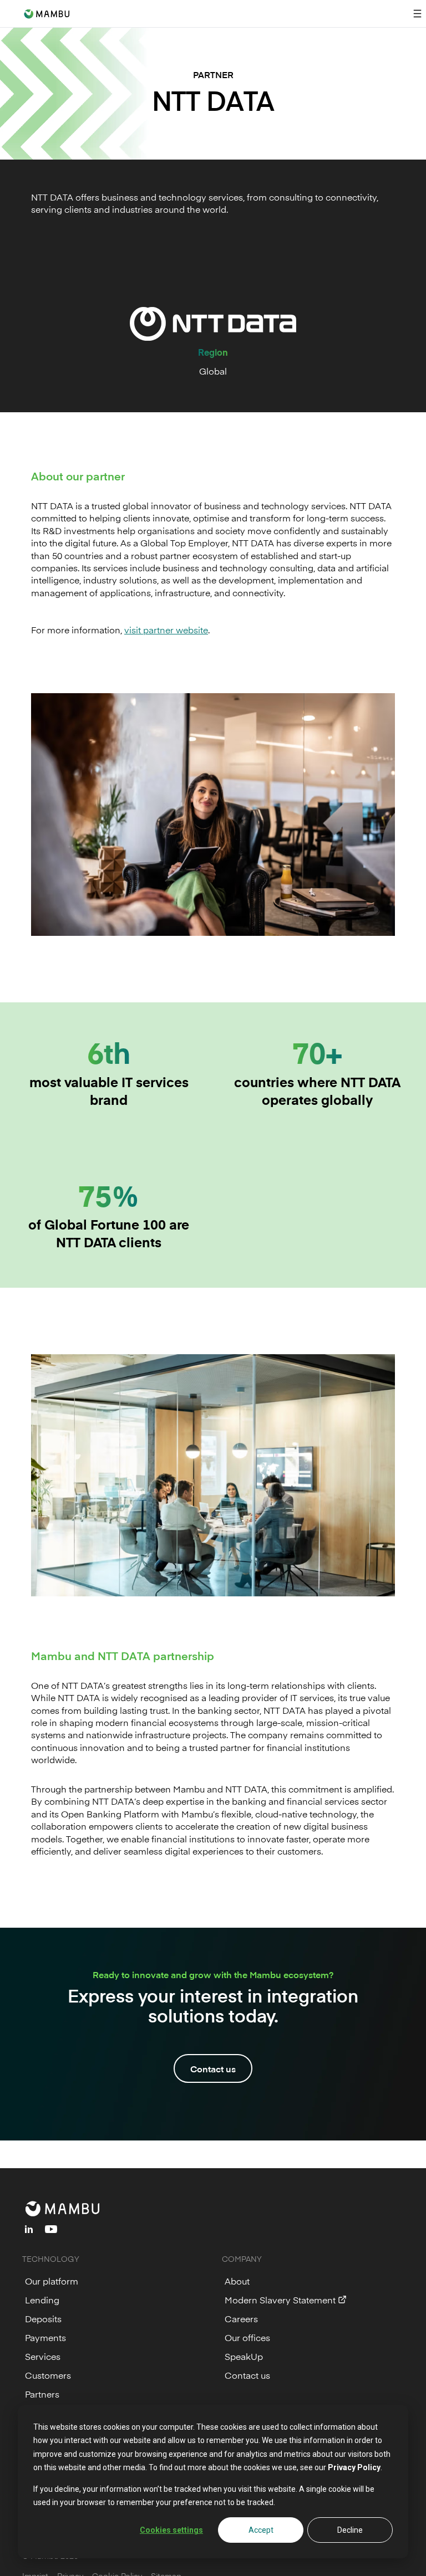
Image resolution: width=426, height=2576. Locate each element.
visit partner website (166, 629)
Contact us (213, 2068)
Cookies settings (171, 2530)
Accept (261, 2530)
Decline (350, 2530)
